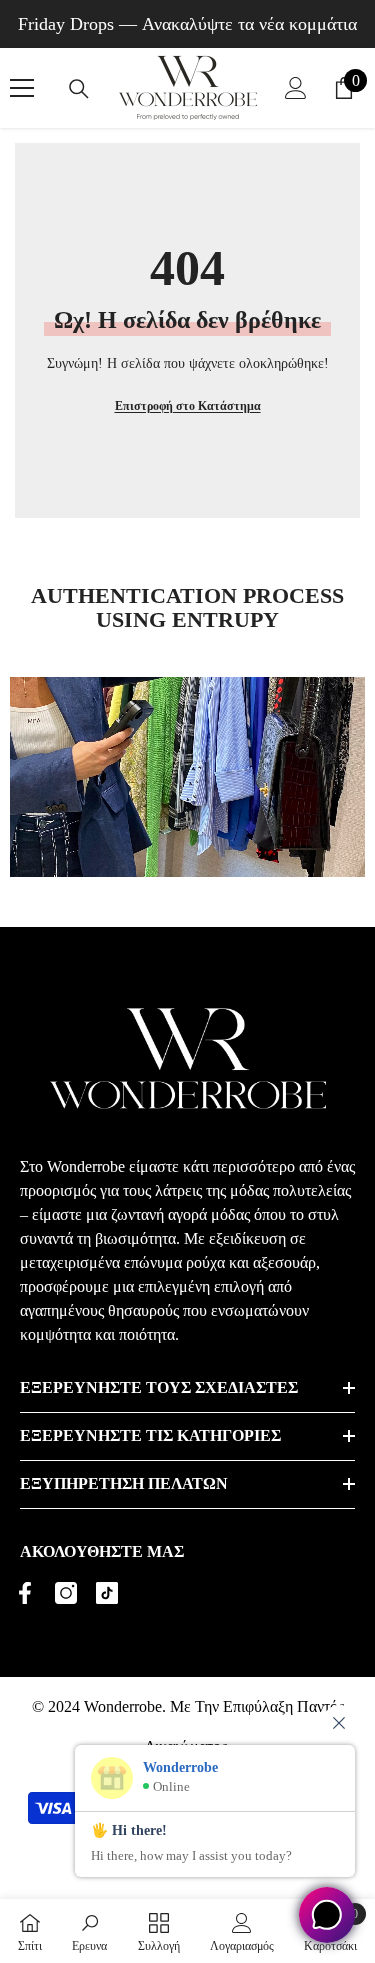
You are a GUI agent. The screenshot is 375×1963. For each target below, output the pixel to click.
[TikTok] (107, 1593)
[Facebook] (25, 1593)
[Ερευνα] (79, 89)
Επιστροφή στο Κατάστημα (188, 406)
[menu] (22, 88)
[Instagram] (66, 1593)
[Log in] (296, 88)
